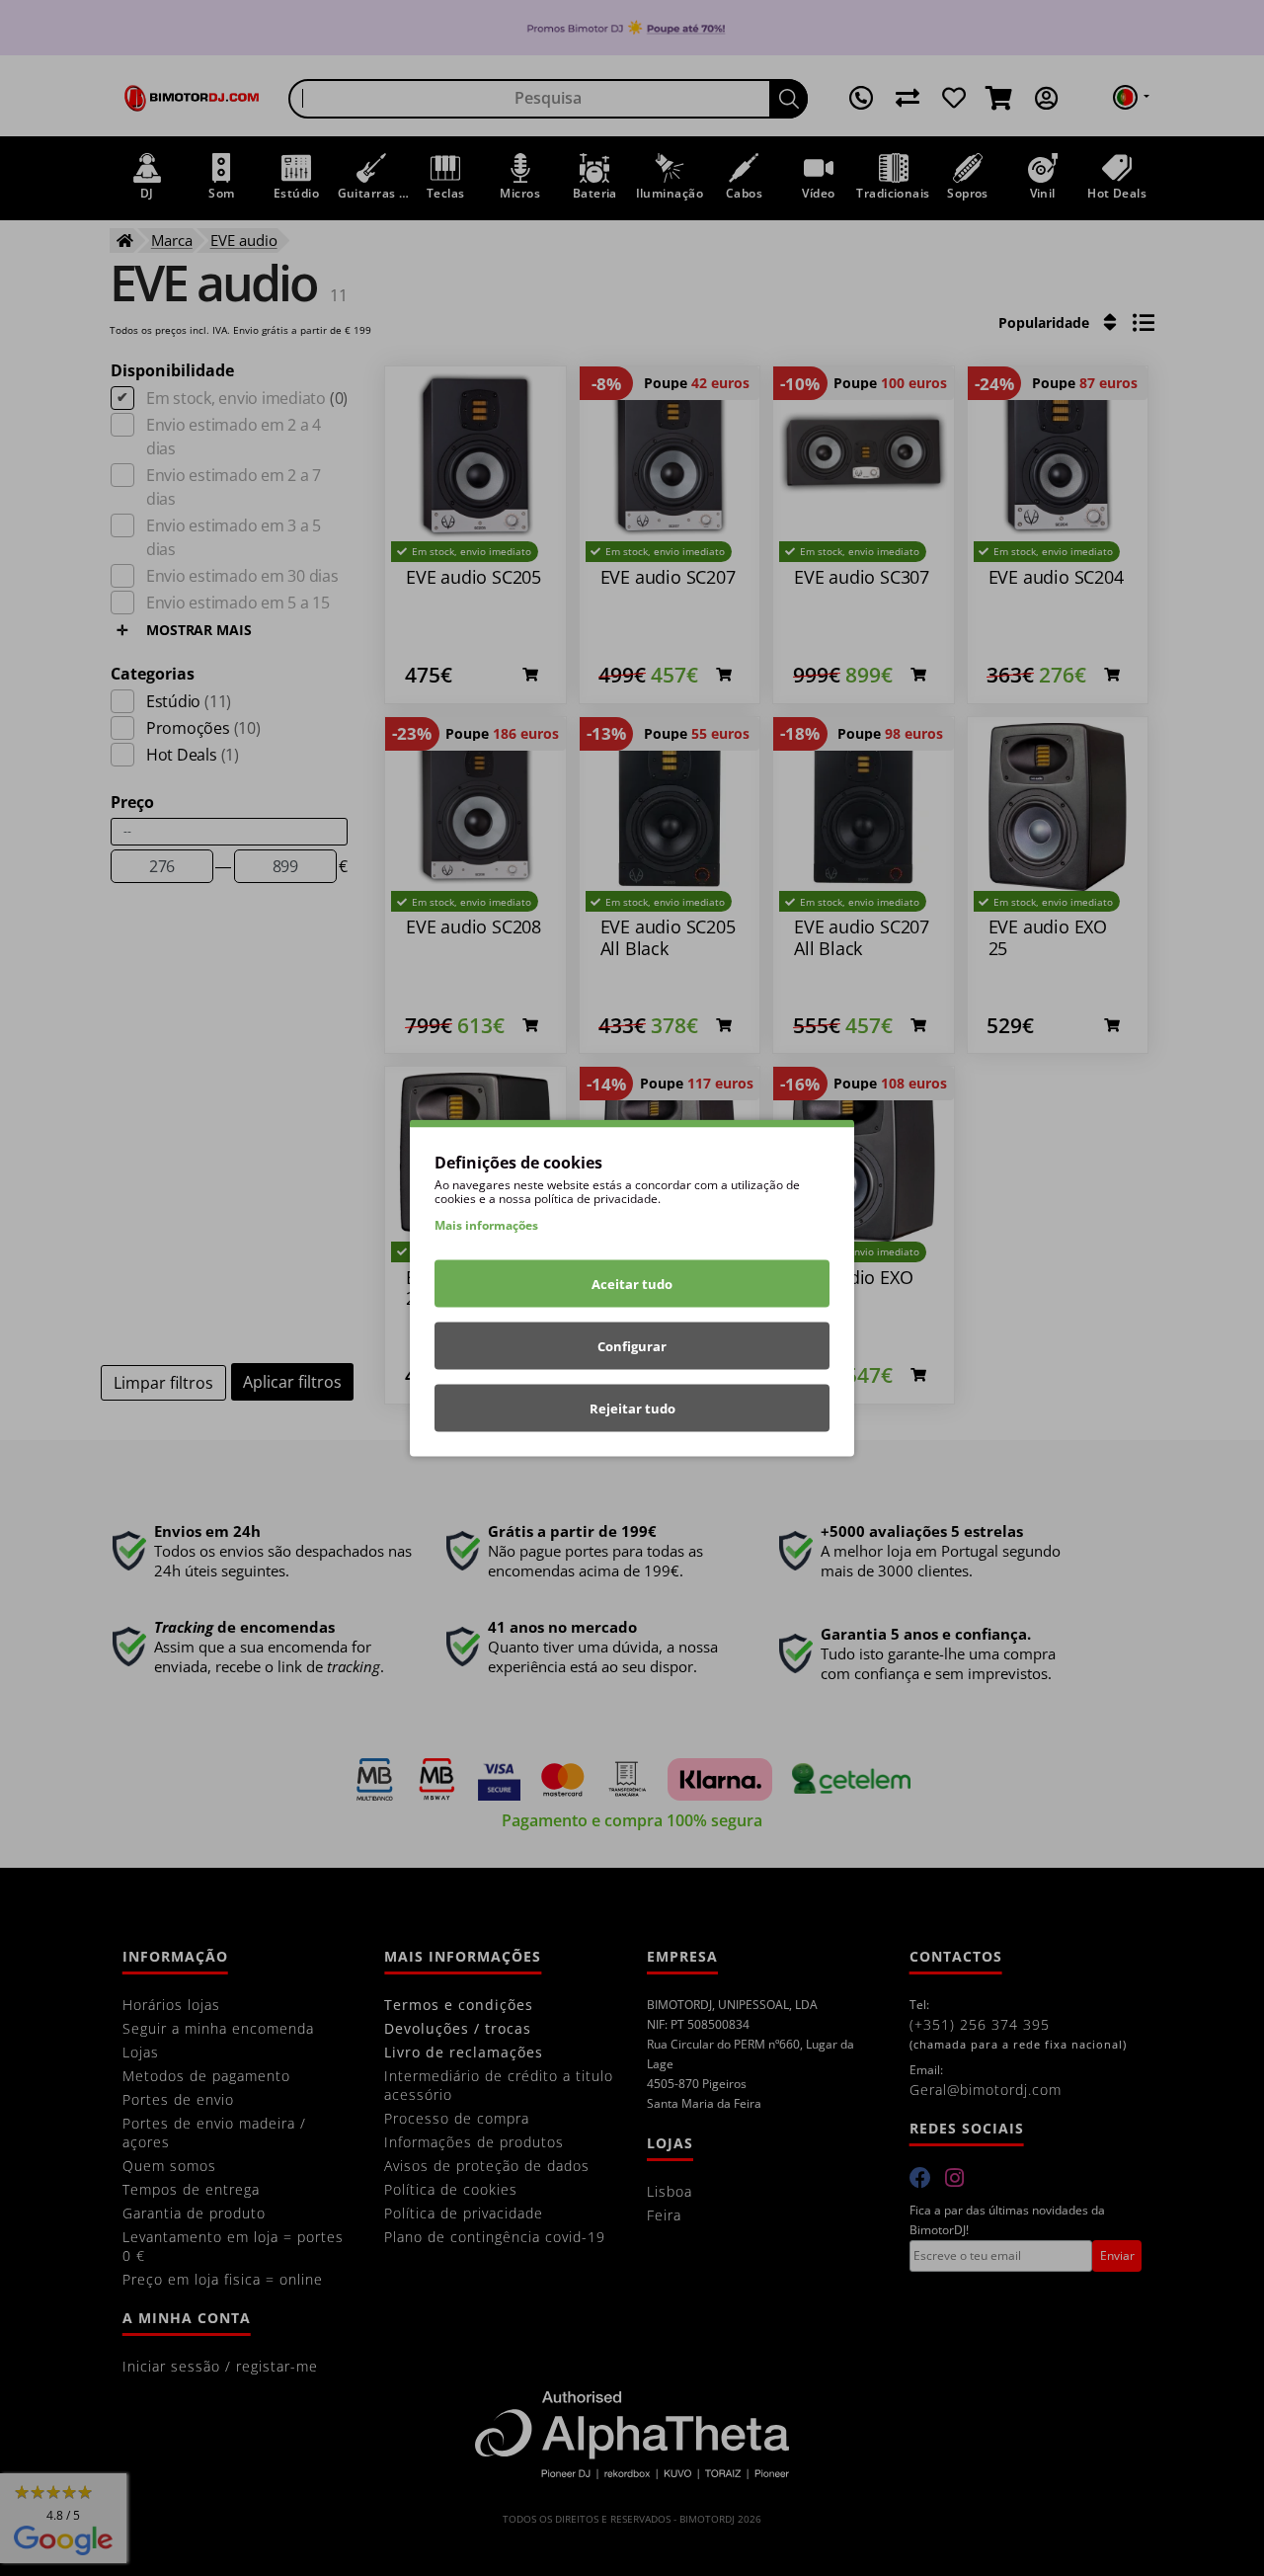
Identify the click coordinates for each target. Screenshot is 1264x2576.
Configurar (632, 1346)
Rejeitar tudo (632, 1409)
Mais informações (486, 1225)
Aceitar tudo (632, 1284)
